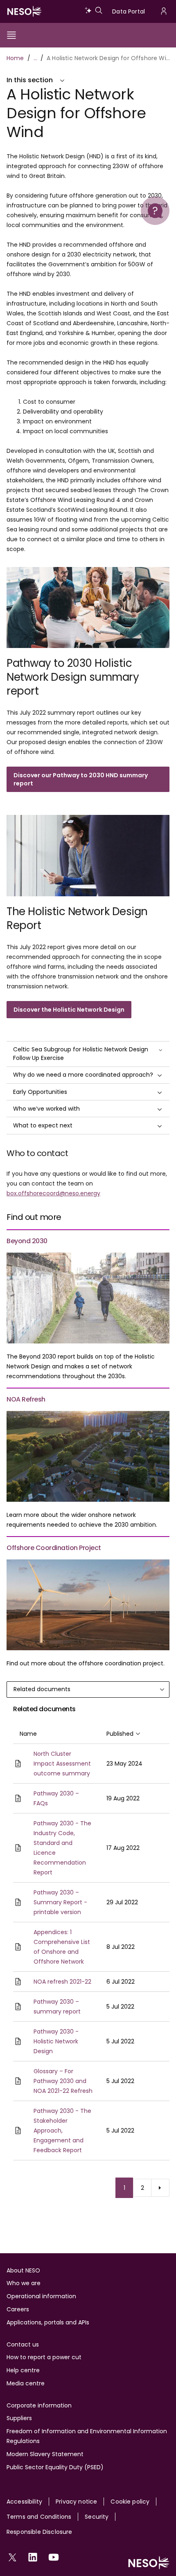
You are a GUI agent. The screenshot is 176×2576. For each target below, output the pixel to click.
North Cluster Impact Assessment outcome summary (62, 1764)
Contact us (23, 2344)
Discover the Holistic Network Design (69, 1010)
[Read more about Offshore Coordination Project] (88, 1605)
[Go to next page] (160, 2188)
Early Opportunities (40, 1092)
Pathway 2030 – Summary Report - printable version (60, 1902)
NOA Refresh (26, 1399)
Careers (18, 2309)
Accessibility (24, 2502)
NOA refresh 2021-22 (62, 1982)
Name (28, 1734)
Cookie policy (130, 2502)
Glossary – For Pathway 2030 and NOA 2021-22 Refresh (63, 2081)
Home (15, 58)
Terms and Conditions (39, 2517)
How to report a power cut (44, 2357)
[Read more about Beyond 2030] (88, 1298)
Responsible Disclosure (39, 2532)
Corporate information (39, 2405)
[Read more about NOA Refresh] (88, 1456)
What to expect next (43, 1125)
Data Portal (129, 11)
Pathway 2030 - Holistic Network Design (56, 2041)
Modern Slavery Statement (45, 2454)
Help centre (23, 2370)
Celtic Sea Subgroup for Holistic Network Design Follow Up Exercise (81, 1054)
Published (123, 1734)
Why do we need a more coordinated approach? (83, 1075)
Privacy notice (76, 2502)
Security (97, 2517)
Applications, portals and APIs (48, 2322)
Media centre (26, 2383)
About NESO (23, 2270)
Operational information (41, 2296)
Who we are (24, 2283)
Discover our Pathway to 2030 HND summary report (81, 779)
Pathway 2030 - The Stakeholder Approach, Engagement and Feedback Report (62, 2131)
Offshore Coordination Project (54, 1548)
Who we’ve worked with (46, 1109)
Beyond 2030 (27, 1241)
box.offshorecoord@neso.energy (53, 1193)
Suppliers (19, 2418)
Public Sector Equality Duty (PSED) (55, 2467)
